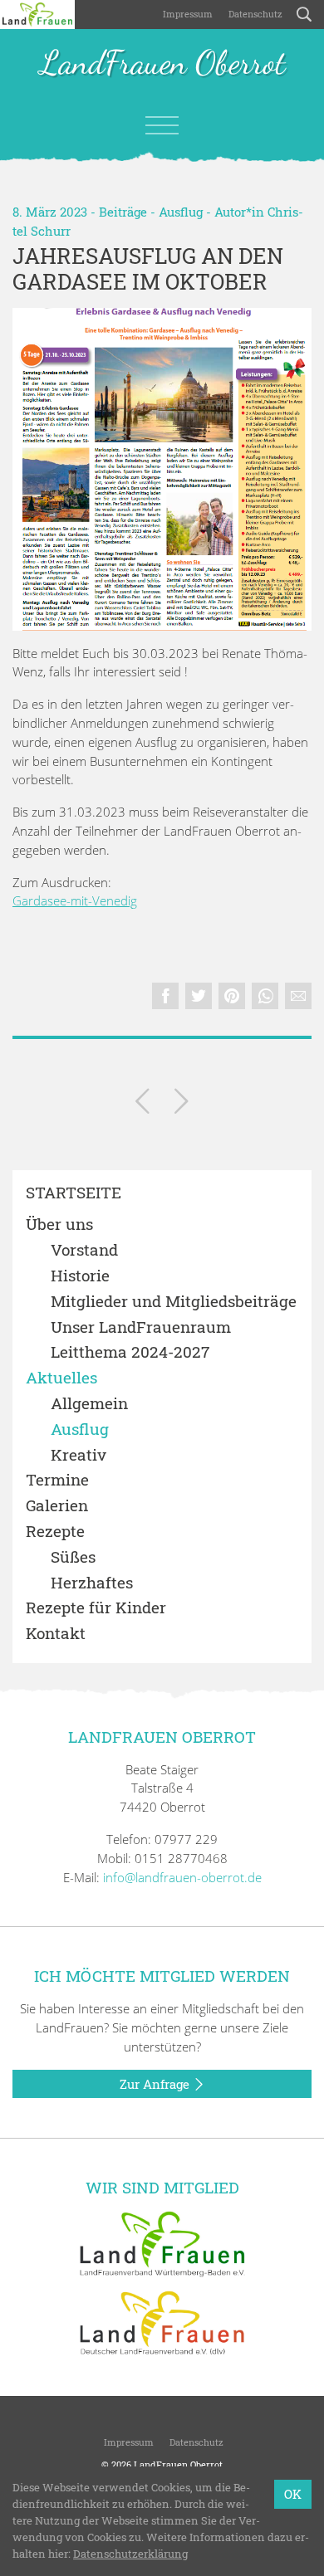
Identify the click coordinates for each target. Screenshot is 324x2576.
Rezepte (55, 1532)
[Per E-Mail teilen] (298, 996)
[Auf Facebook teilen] (165, 996)
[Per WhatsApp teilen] (265, 996)
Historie (80, 1276)
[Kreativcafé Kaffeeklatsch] (142, 1104)
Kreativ (79, 1455)
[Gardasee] (162, 469)
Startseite (74, 1193)
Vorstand (84, 1250)
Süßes (73, 1557)
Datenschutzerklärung (130, 2554)
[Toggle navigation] (162, 125)
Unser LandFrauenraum (141, 1327)
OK (293, 2494)
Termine (57, 1480)
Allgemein (89, 1404)
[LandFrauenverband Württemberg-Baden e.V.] (162, 2242)
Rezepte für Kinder (96, 1608)
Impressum (187, 14)
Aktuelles (61, 1378)
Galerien (57, 1506)
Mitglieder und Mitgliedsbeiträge (174, 1302)
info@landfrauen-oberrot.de (182, 1877)
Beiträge (123, 212)
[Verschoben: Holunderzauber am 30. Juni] (182, 1104)
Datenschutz (254, 14)
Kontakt (56, 1634)
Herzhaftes (92, 1583)
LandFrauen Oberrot (162, 64)
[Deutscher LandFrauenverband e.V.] (162, 2322)
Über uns (59, 1225)
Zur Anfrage (156, 2084)
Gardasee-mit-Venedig (75, 900)
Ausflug (181, 212)
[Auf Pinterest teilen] (232, 996)
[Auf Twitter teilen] (199, 996)
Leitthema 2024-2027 (130, 1352)
